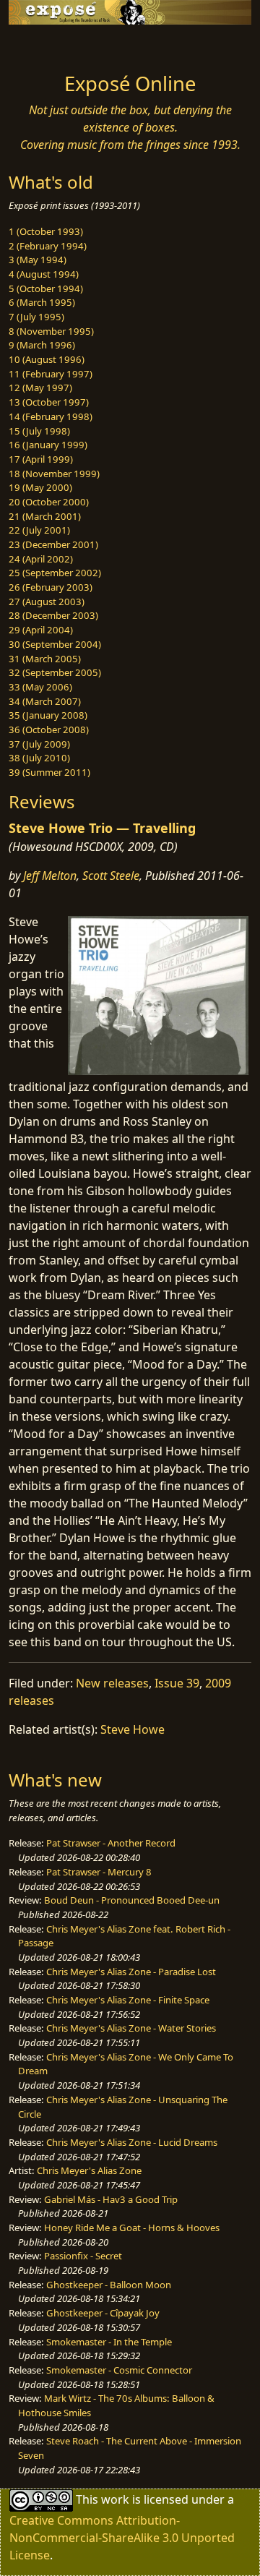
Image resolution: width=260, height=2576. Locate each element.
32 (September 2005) (55, 672)
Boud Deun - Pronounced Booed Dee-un (132, 1900)
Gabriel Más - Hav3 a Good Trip (111, 2199)
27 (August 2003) (47, 602)
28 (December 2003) (53, 615)
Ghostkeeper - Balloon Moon (109, 2285)
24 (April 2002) (41, 559)
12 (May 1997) (40, 388)
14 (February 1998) (51, 416)
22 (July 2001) (39, 530)
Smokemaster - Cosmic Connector (119, 2370)
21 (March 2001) (45, 516)
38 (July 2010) (39, 758)
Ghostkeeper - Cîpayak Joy (103, 2313)
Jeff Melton (50, 876)
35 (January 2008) (48, 715)
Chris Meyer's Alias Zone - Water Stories (131, 2028)
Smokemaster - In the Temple (109, 2342)
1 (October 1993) (46, 231)
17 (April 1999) (41, 459)
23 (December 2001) (53, 544)
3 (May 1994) (38, 260)
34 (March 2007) (45, 701)
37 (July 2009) (39, 744)
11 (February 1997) (51, 374)
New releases (112, 1683)
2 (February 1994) (48, 246)
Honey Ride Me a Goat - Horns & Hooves (132, 2228)
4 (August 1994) (44, 274)
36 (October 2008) (49, 729)
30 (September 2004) (55, 644)
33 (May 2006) (40, 687)
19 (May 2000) (40, 487)
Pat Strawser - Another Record (111, 1843)
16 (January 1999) (48, 445)
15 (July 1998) (39, 431)
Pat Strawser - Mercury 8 (99, 1872)
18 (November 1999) (54, 474)
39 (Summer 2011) (49, 772)
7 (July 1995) (36, 317)
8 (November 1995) (51, 331)
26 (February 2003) (51, 587)
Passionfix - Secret (83, 2256)
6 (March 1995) (42, 302)
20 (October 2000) (49, 502)
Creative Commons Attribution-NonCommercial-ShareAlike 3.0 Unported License (122, 2538)
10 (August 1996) (47, 359)
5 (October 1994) (46, 288)
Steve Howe (133, 1729)
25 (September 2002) (55, 573)
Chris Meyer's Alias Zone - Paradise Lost (131, 1972)
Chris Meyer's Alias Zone (89, 2170)
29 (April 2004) (41, 630)
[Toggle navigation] (46, 45)
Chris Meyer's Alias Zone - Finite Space (128, 2000)
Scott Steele (111, 876)
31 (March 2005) (45, 659)
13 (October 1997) (49, 402)
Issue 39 (177, 1683)
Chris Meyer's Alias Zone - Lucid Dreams (132, 2142)
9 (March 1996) (42, 345)
